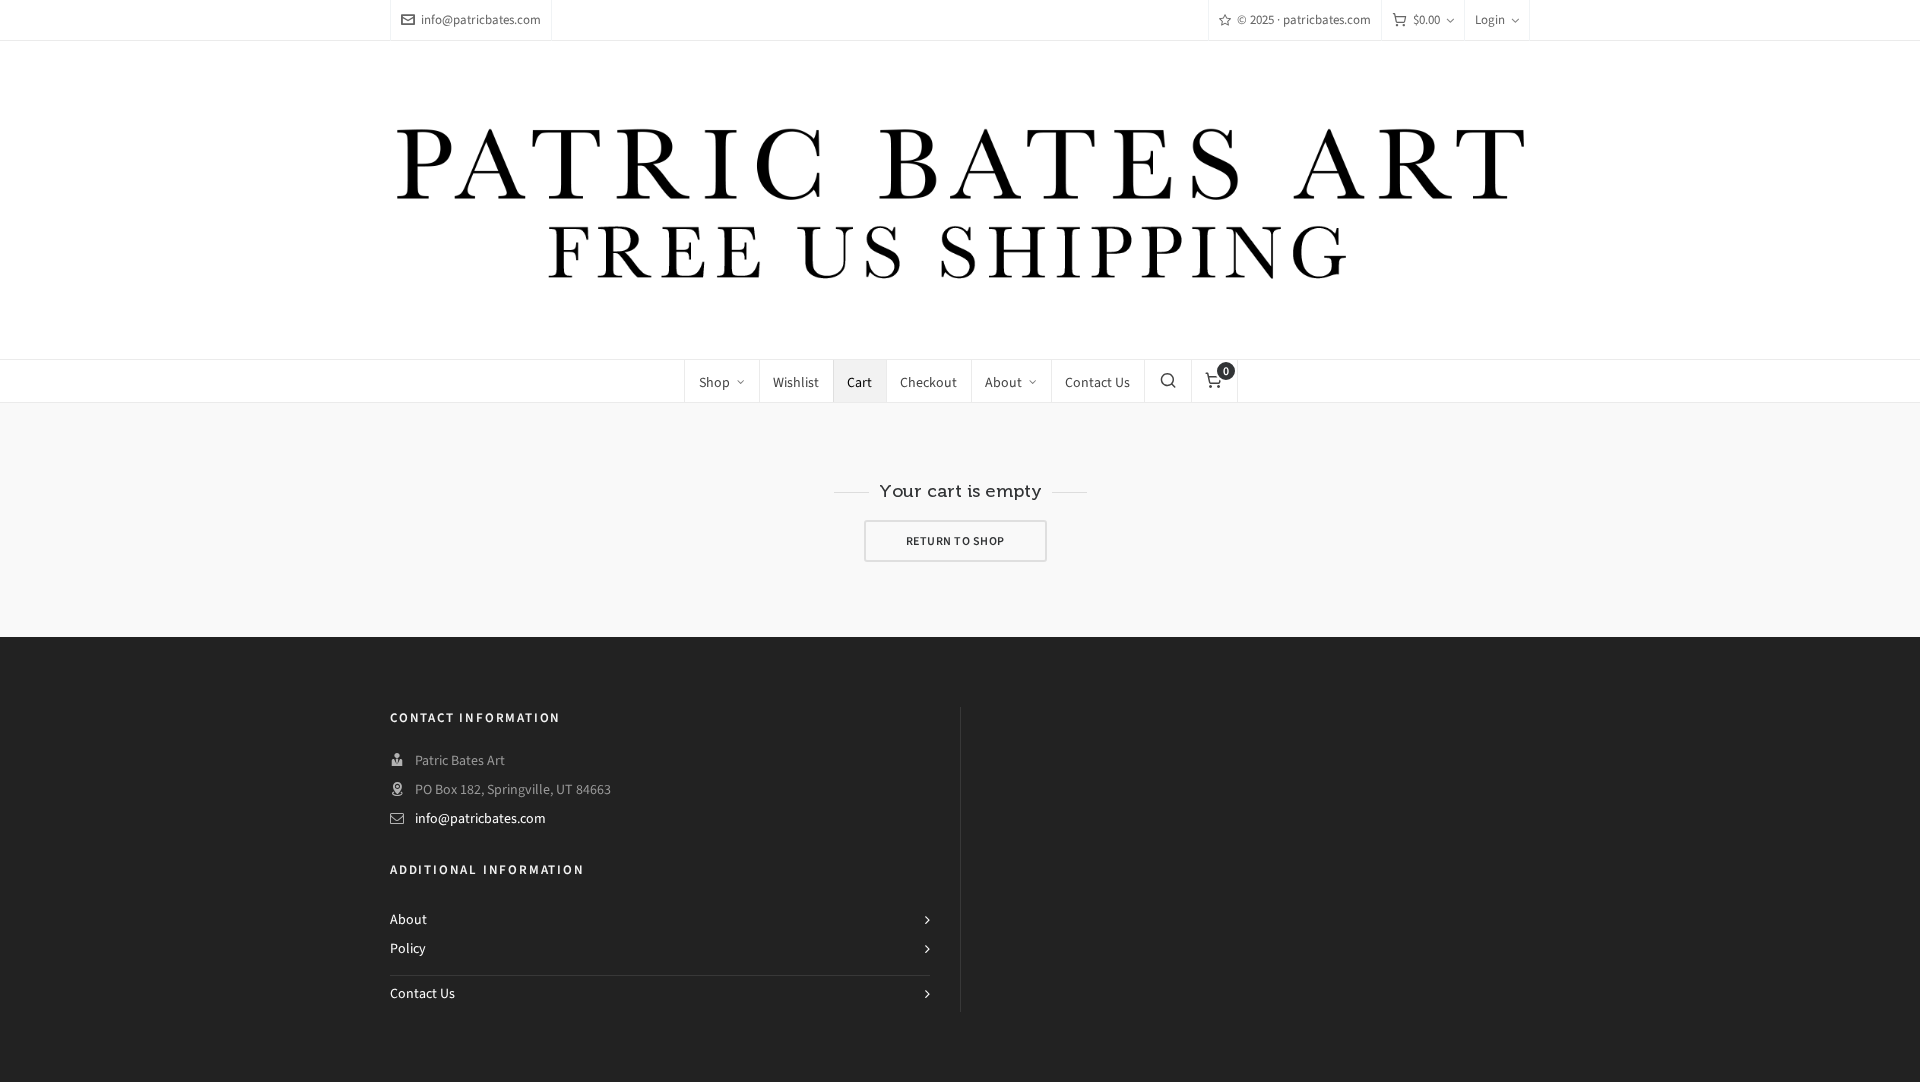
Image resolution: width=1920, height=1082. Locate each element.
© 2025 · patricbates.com (1304, 19)
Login (1490, 19)
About (408, 919)
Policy (408, 948)
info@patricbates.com (481, 19)
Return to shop (955, 541)
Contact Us (422, 993)
